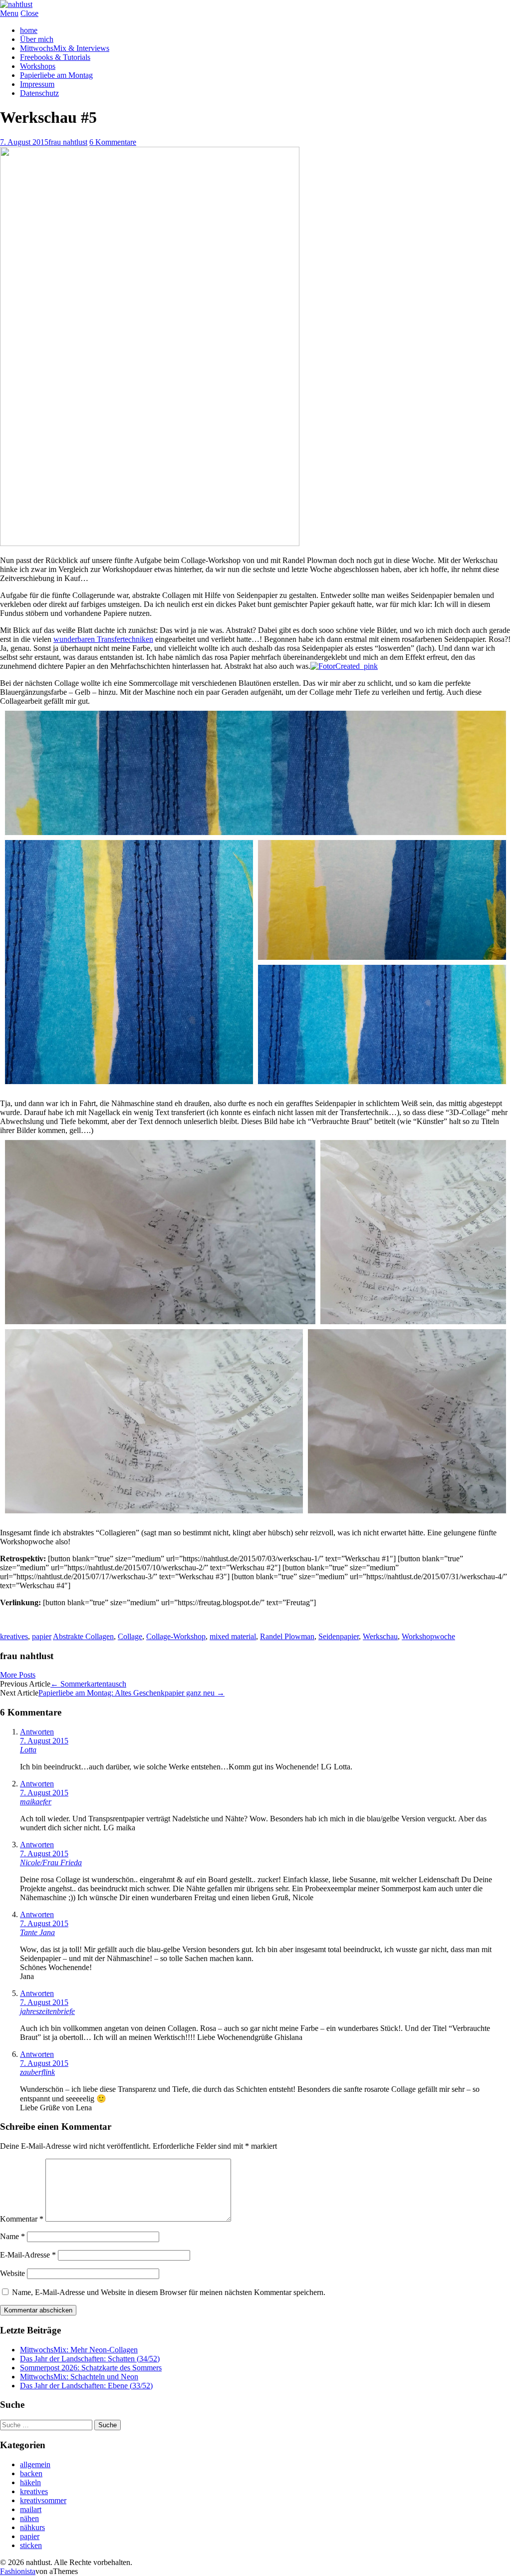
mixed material (233, 1636)
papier (42, 1636)
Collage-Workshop (176, 1636)
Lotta (28, 1750)
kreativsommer (43, 2500)
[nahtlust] (16, 4)
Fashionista (18, 2571)
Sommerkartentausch (88, 1684)
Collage (130, 1636)
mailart (31, 2509)
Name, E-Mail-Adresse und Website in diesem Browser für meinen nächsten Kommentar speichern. (169, 2292)
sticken (31, 2545)
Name (12, 2236)
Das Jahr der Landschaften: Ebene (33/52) (86, 2386)
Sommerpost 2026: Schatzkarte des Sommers (91, 2368)
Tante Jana (37, 1932)
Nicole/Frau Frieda (51, 1862)
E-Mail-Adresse (28, 2255)
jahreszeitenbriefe (47, 2011)
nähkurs (32, 2527)
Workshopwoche (428, 1636)
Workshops (38, 66)
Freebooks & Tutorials (55, 57)
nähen (29, 2518)
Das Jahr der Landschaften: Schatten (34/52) (90, 2359)
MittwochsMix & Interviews (65, 48)
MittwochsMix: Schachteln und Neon (79, 2377)
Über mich (37, 39)
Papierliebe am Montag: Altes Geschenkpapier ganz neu (131, 1693)
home (29, 30)
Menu (9, 13)
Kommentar (22, 2219)
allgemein (35, 2464)
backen (31, 2473)
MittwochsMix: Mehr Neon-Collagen (79, 2350)
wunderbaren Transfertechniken (103, 639)
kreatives (14, 1636)
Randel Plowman (287, 1636)
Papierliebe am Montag (56, 75)
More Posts (18, 1675)
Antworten (37, 1732)
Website (12, 2273)
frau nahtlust (68, 142)
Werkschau (380, 1636)
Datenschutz (39, 93)
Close (29, 13)
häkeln (30, 2482)
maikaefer (36, 1802)
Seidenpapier (339, 1636)
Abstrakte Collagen (83, 1636)
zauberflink (37, 2072)
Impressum (37, 84)
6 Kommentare (113, 142)
